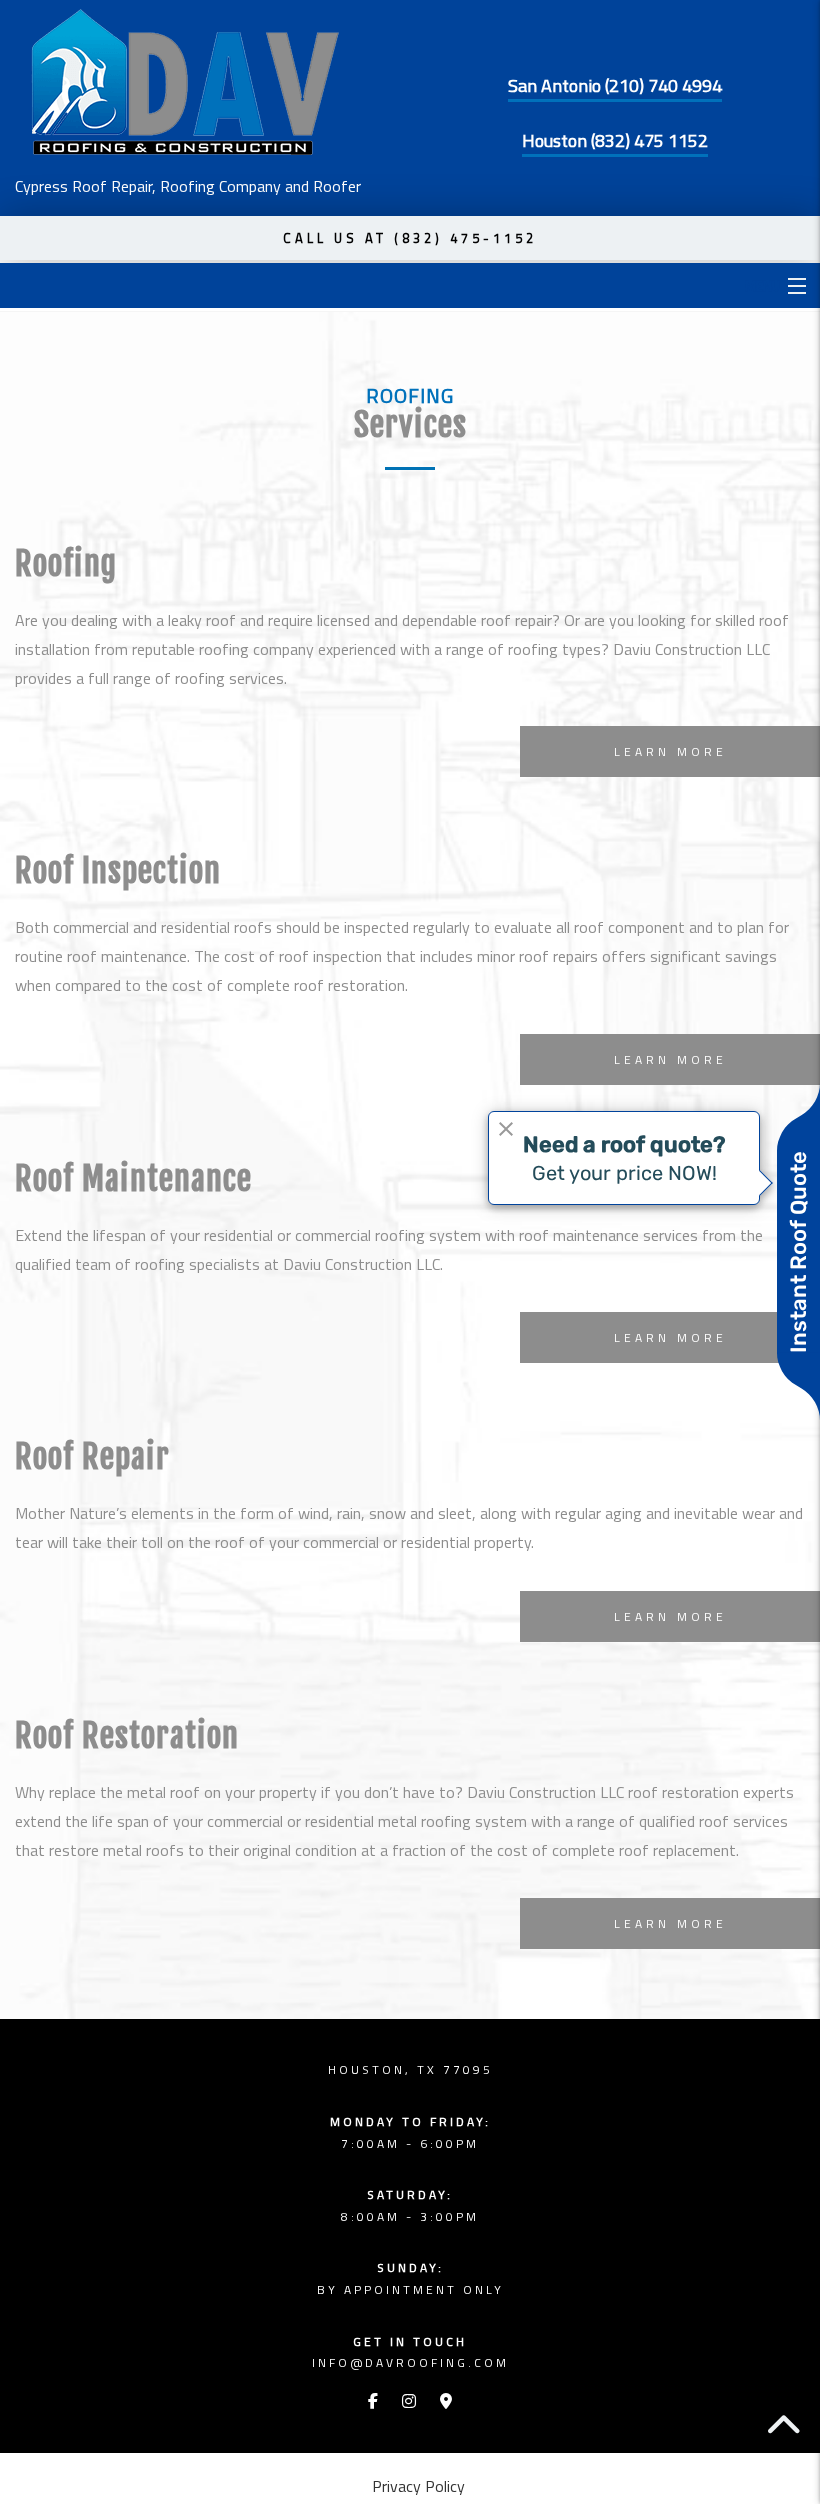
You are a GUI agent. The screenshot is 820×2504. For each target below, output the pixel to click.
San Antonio (615, 85)
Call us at (410, 238)
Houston (615, 140)
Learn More (670, 751)
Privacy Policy (418, 2486)
